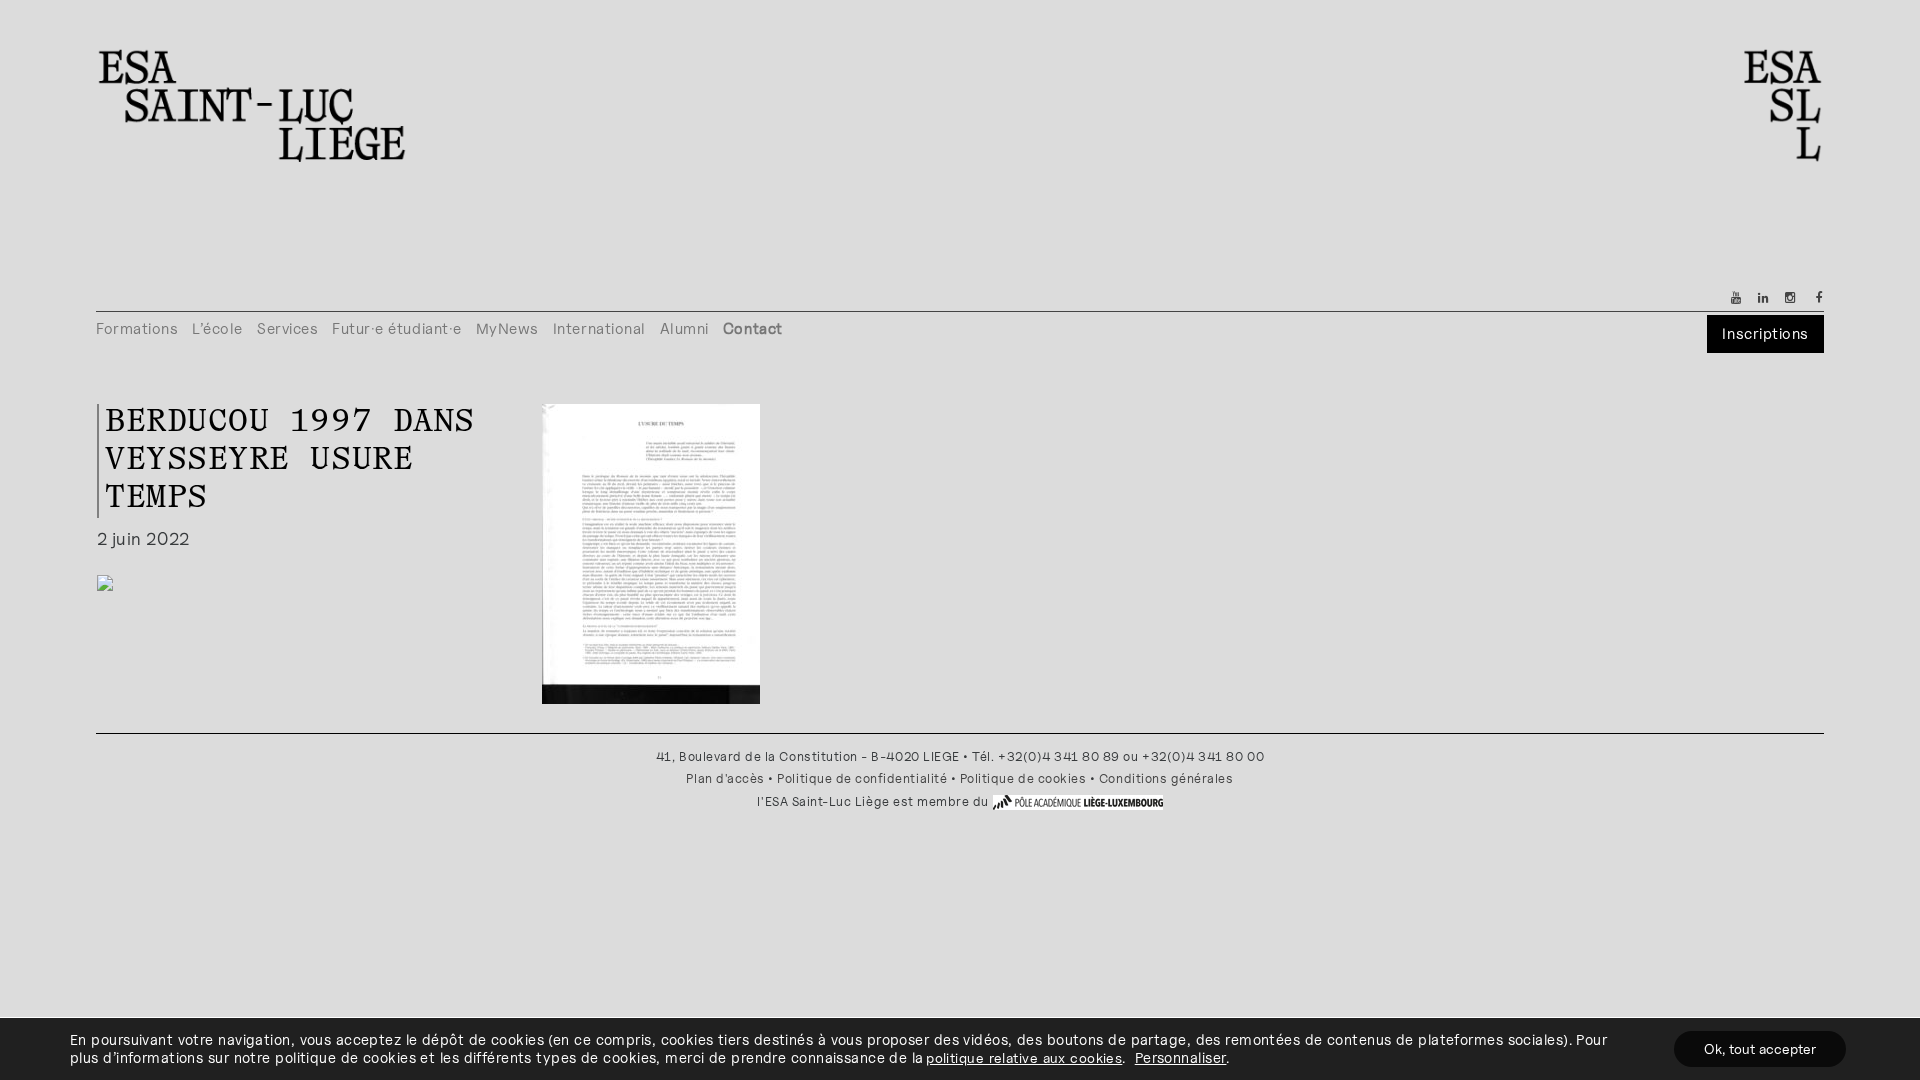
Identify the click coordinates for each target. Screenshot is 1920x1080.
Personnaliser (1181, 1057)
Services (287, 328)
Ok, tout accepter (1760, 1048)
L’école (217, 328)
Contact (753, 328)
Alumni (684, 328)
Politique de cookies (1023, 778)
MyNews (507, 328)
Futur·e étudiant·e (397, 328)
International (599, 328)
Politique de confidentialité (862, 778)
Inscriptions (1765, 333)
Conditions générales (1166, 778)
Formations (137, 328)
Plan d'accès (725, 778)
